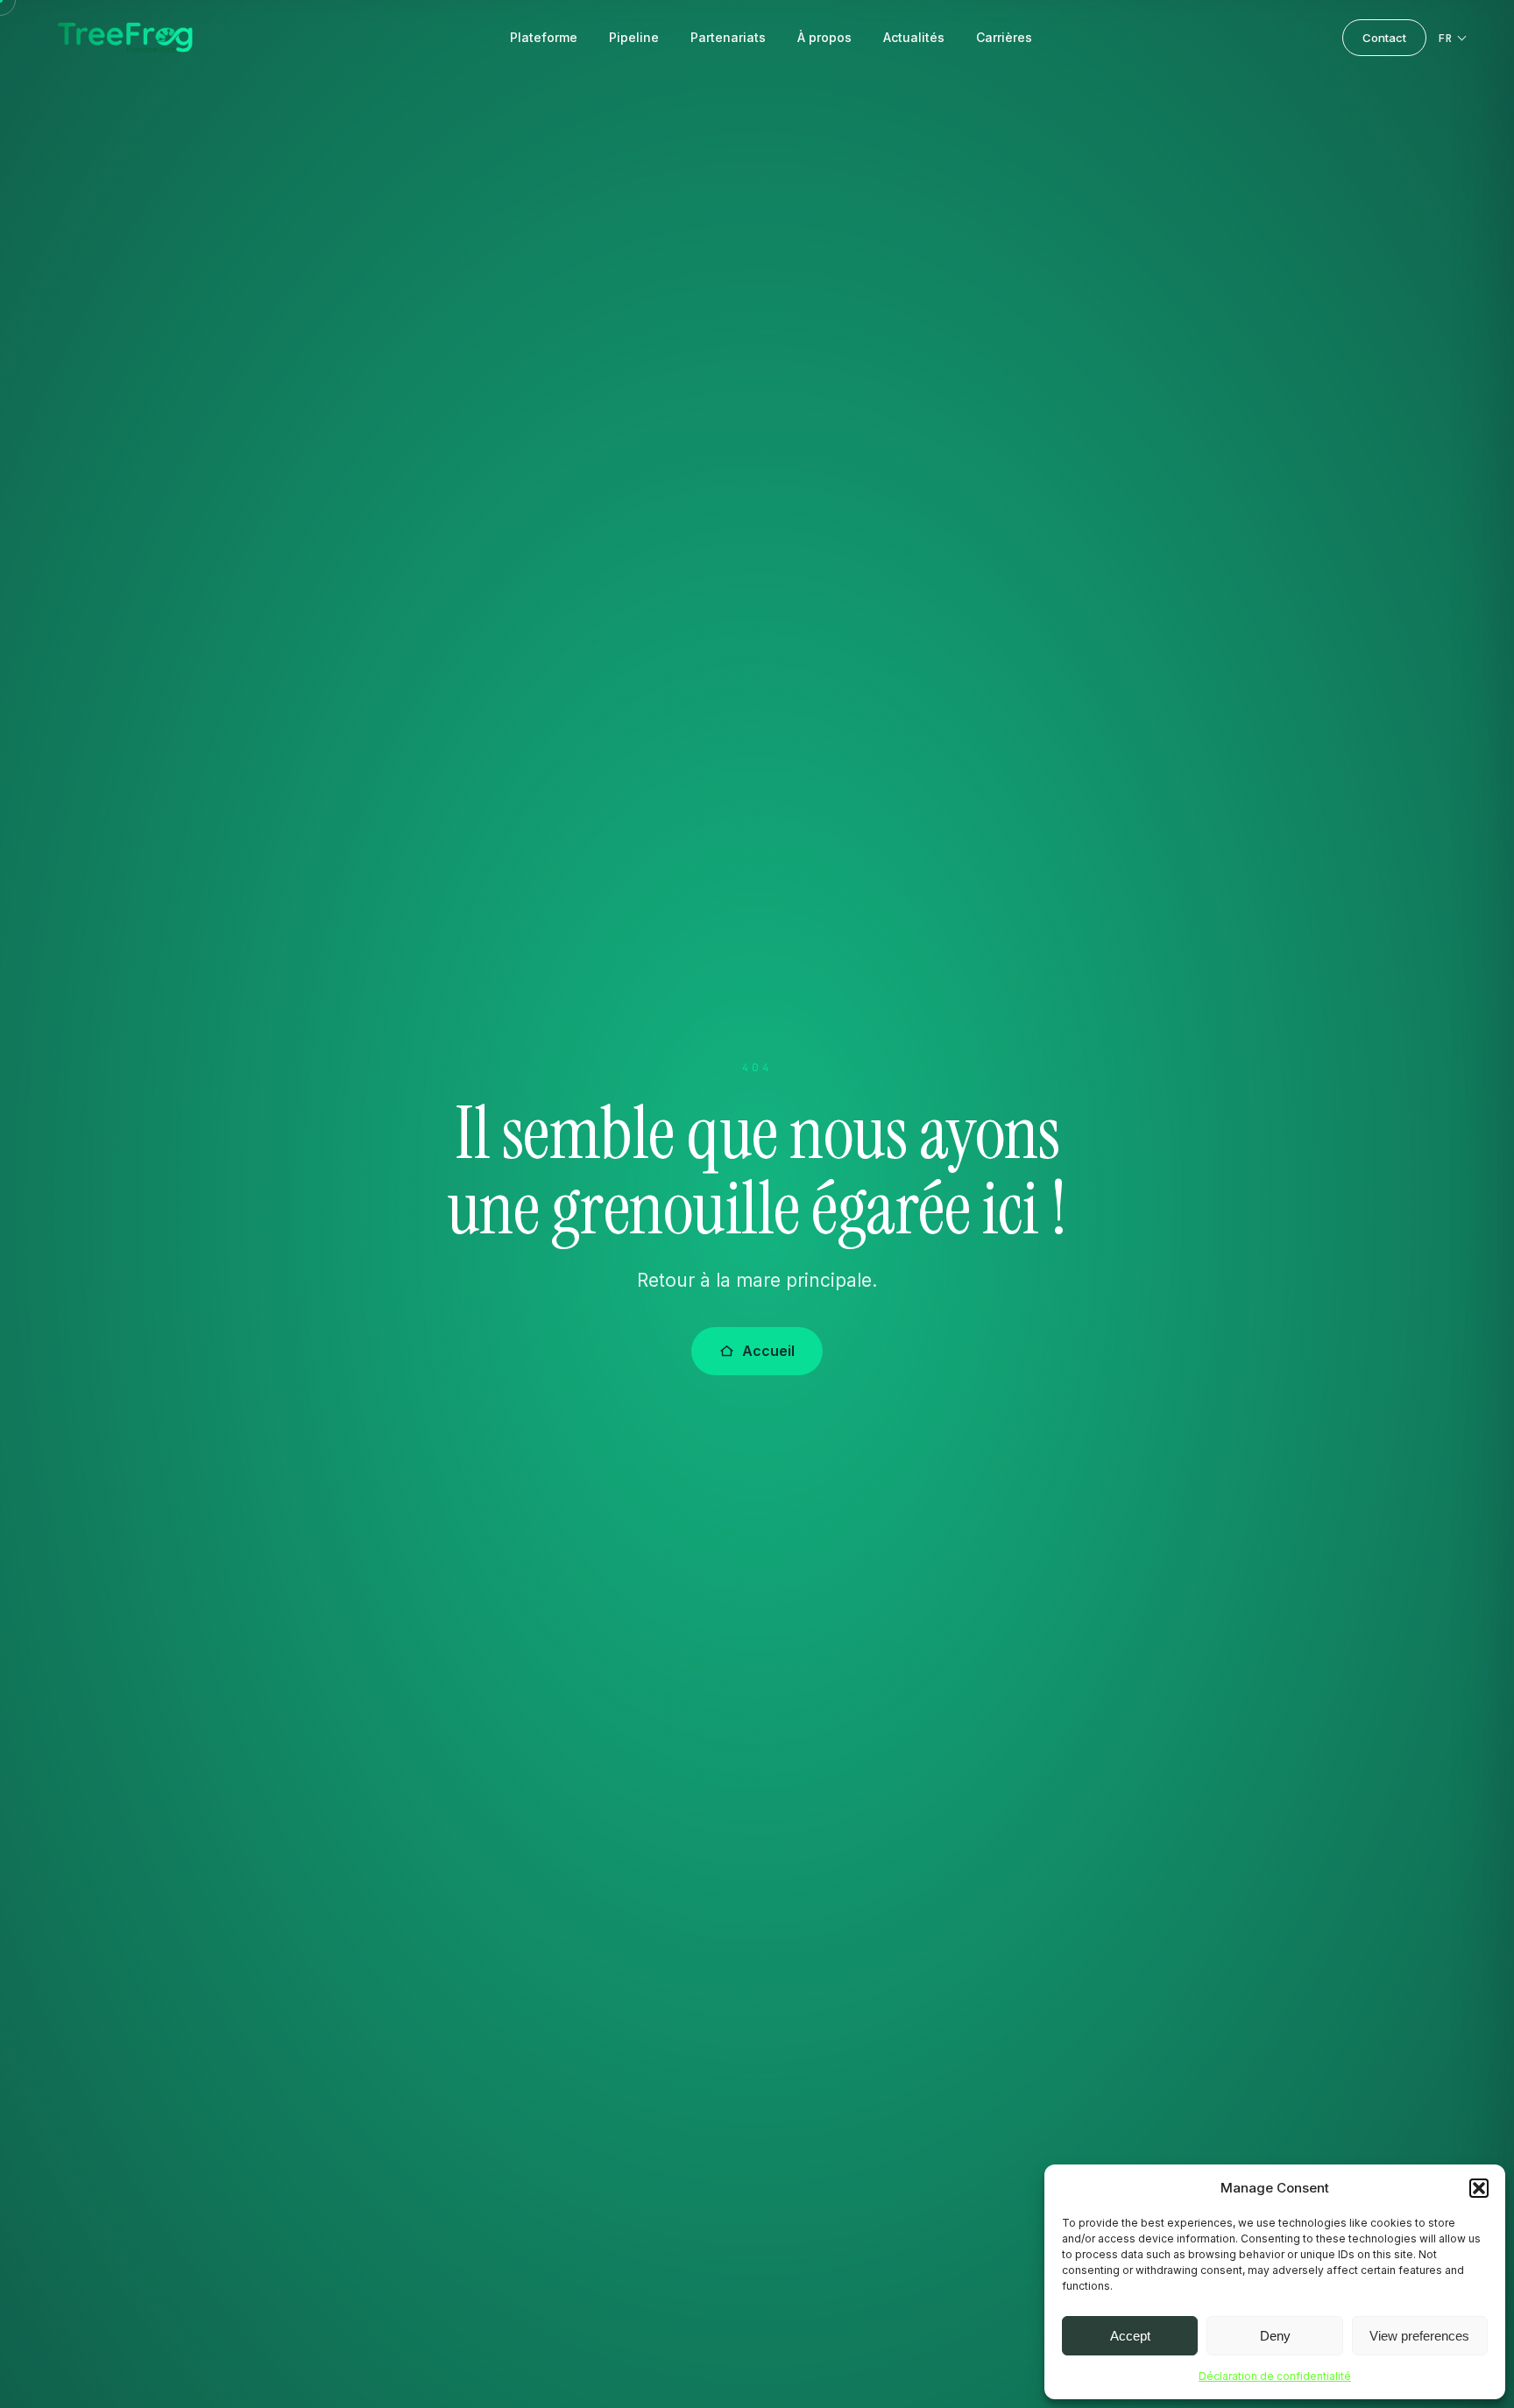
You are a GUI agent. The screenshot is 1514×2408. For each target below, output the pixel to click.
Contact (1384, 38)
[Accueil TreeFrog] (125, 38)
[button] (1479, 2188)
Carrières (1004, 37)
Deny (1275, 2336)
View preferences (1419, 2336)
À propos (824, 37)
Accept (1130, 2336)
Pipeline (634, 37)
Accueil (768, 1351)
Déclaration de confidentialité (1275, 2376)
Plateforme (544, 37)
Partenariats (728, 37)
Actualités (914, 37)
